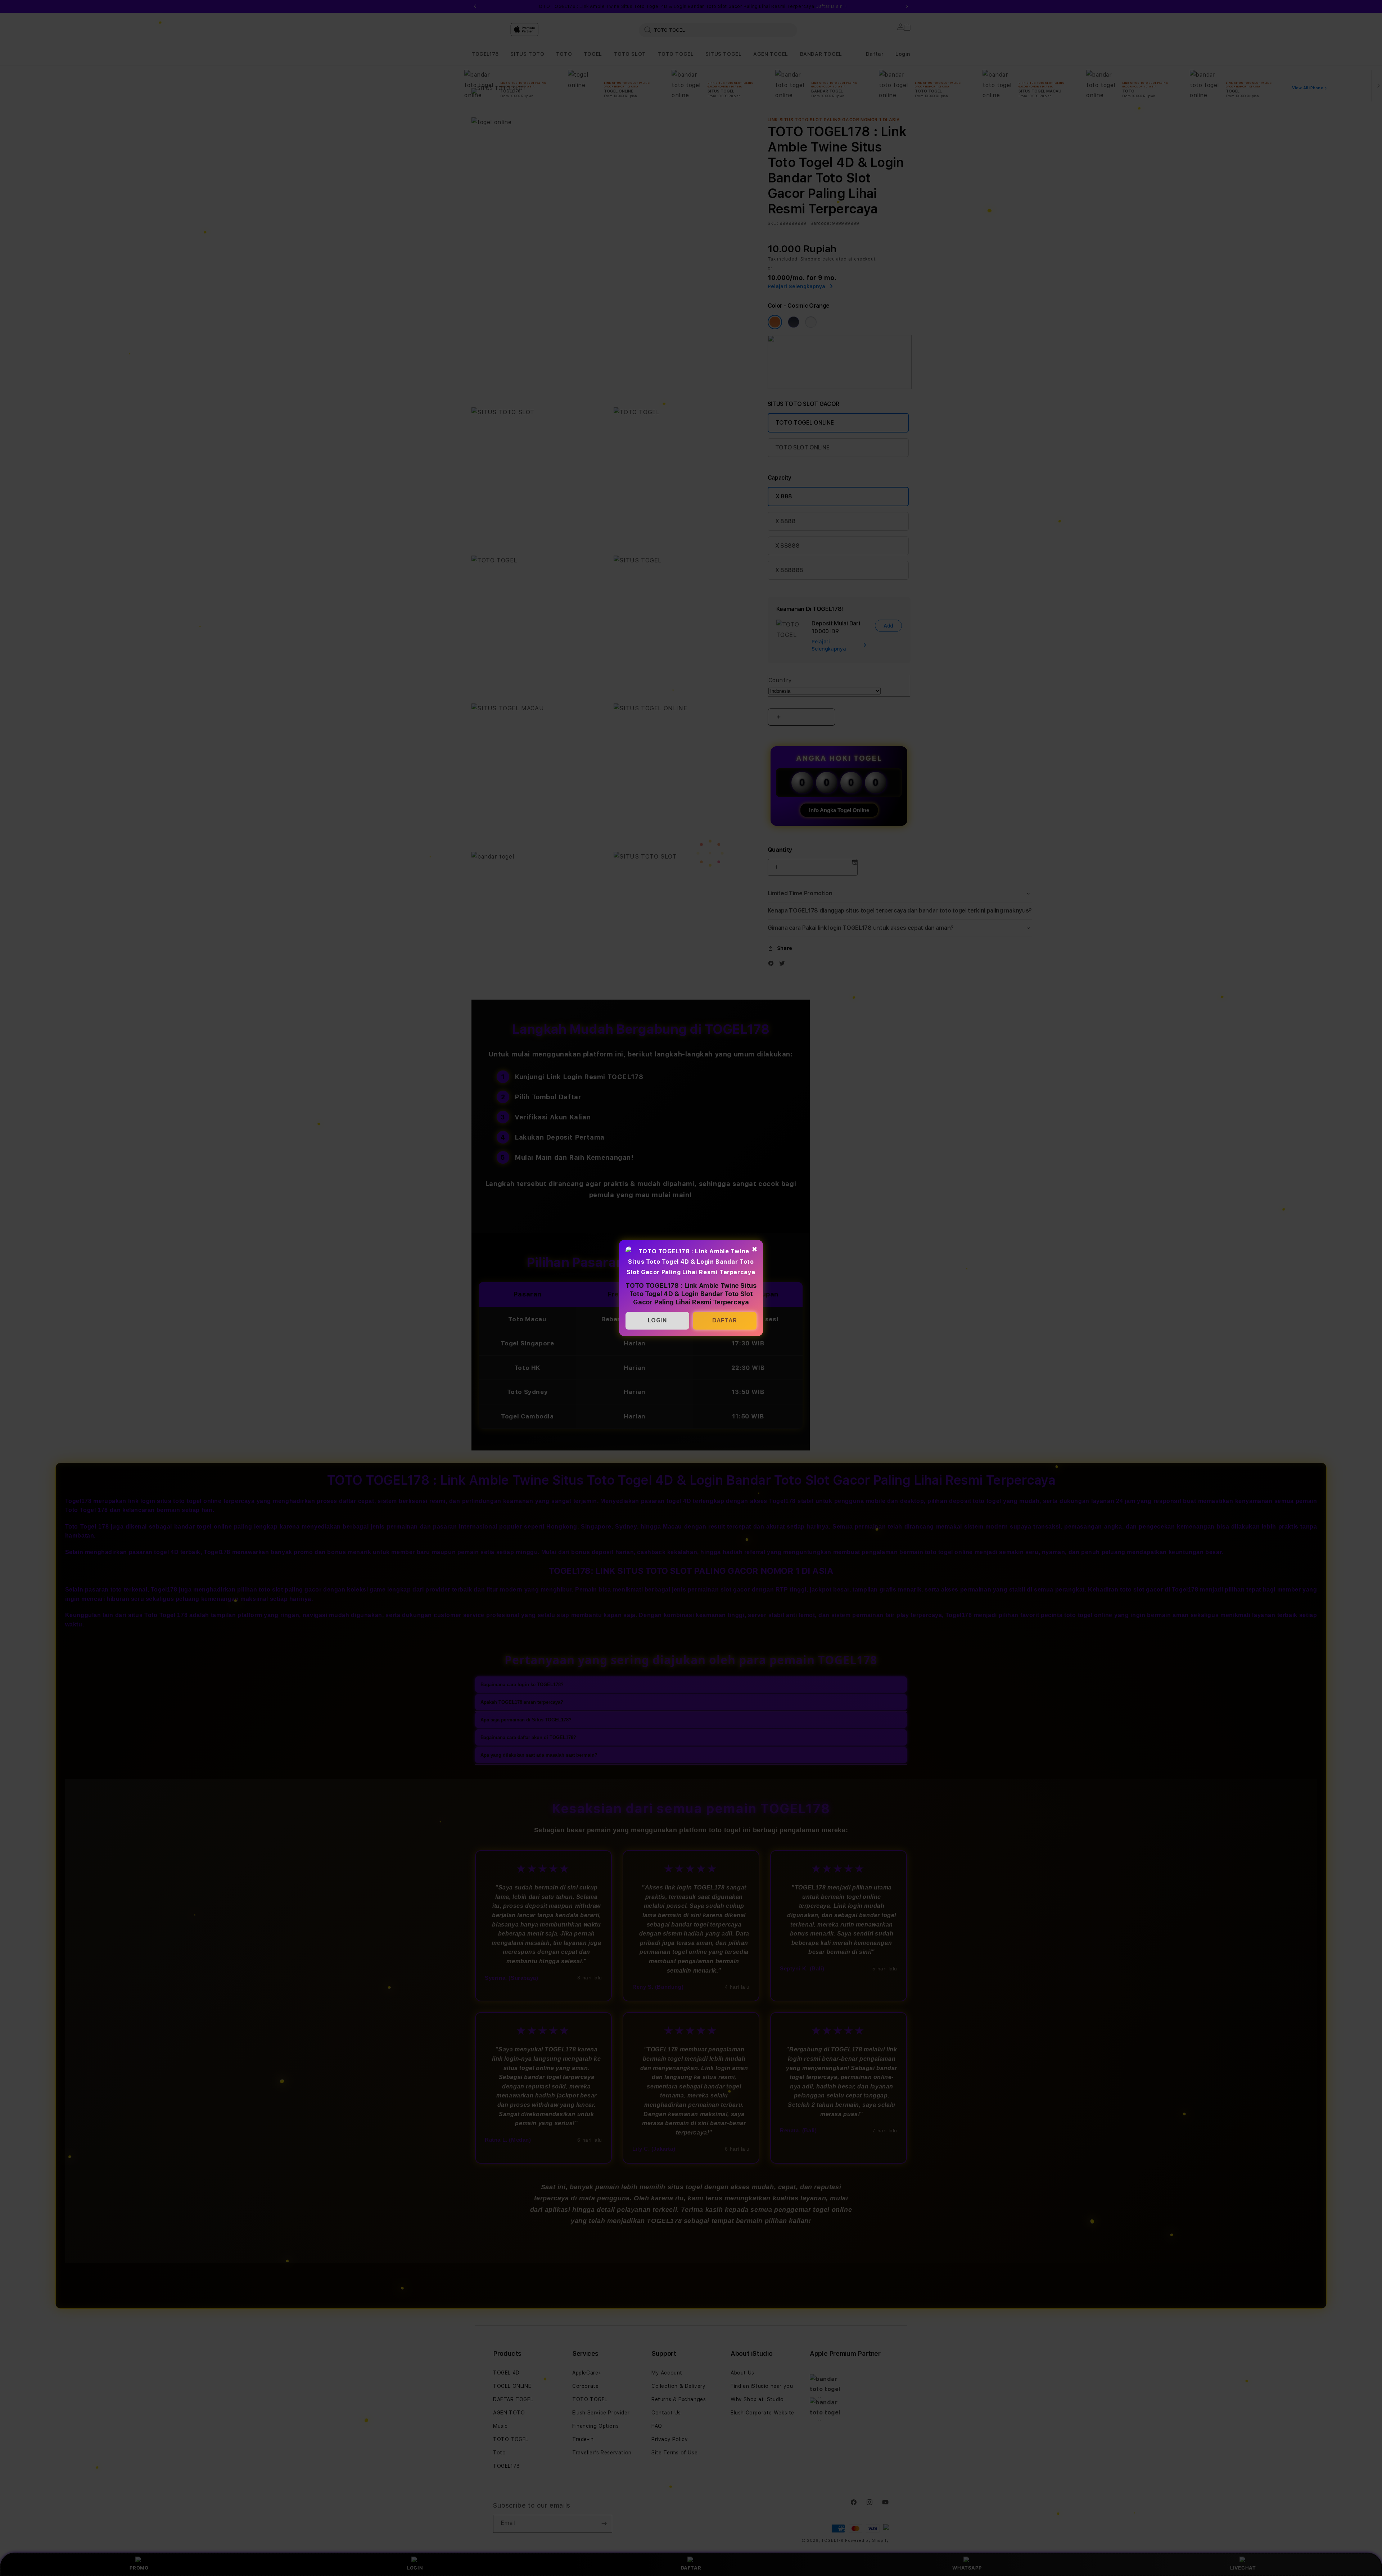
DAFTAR (725, 1320)
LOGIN (658, 1320)
